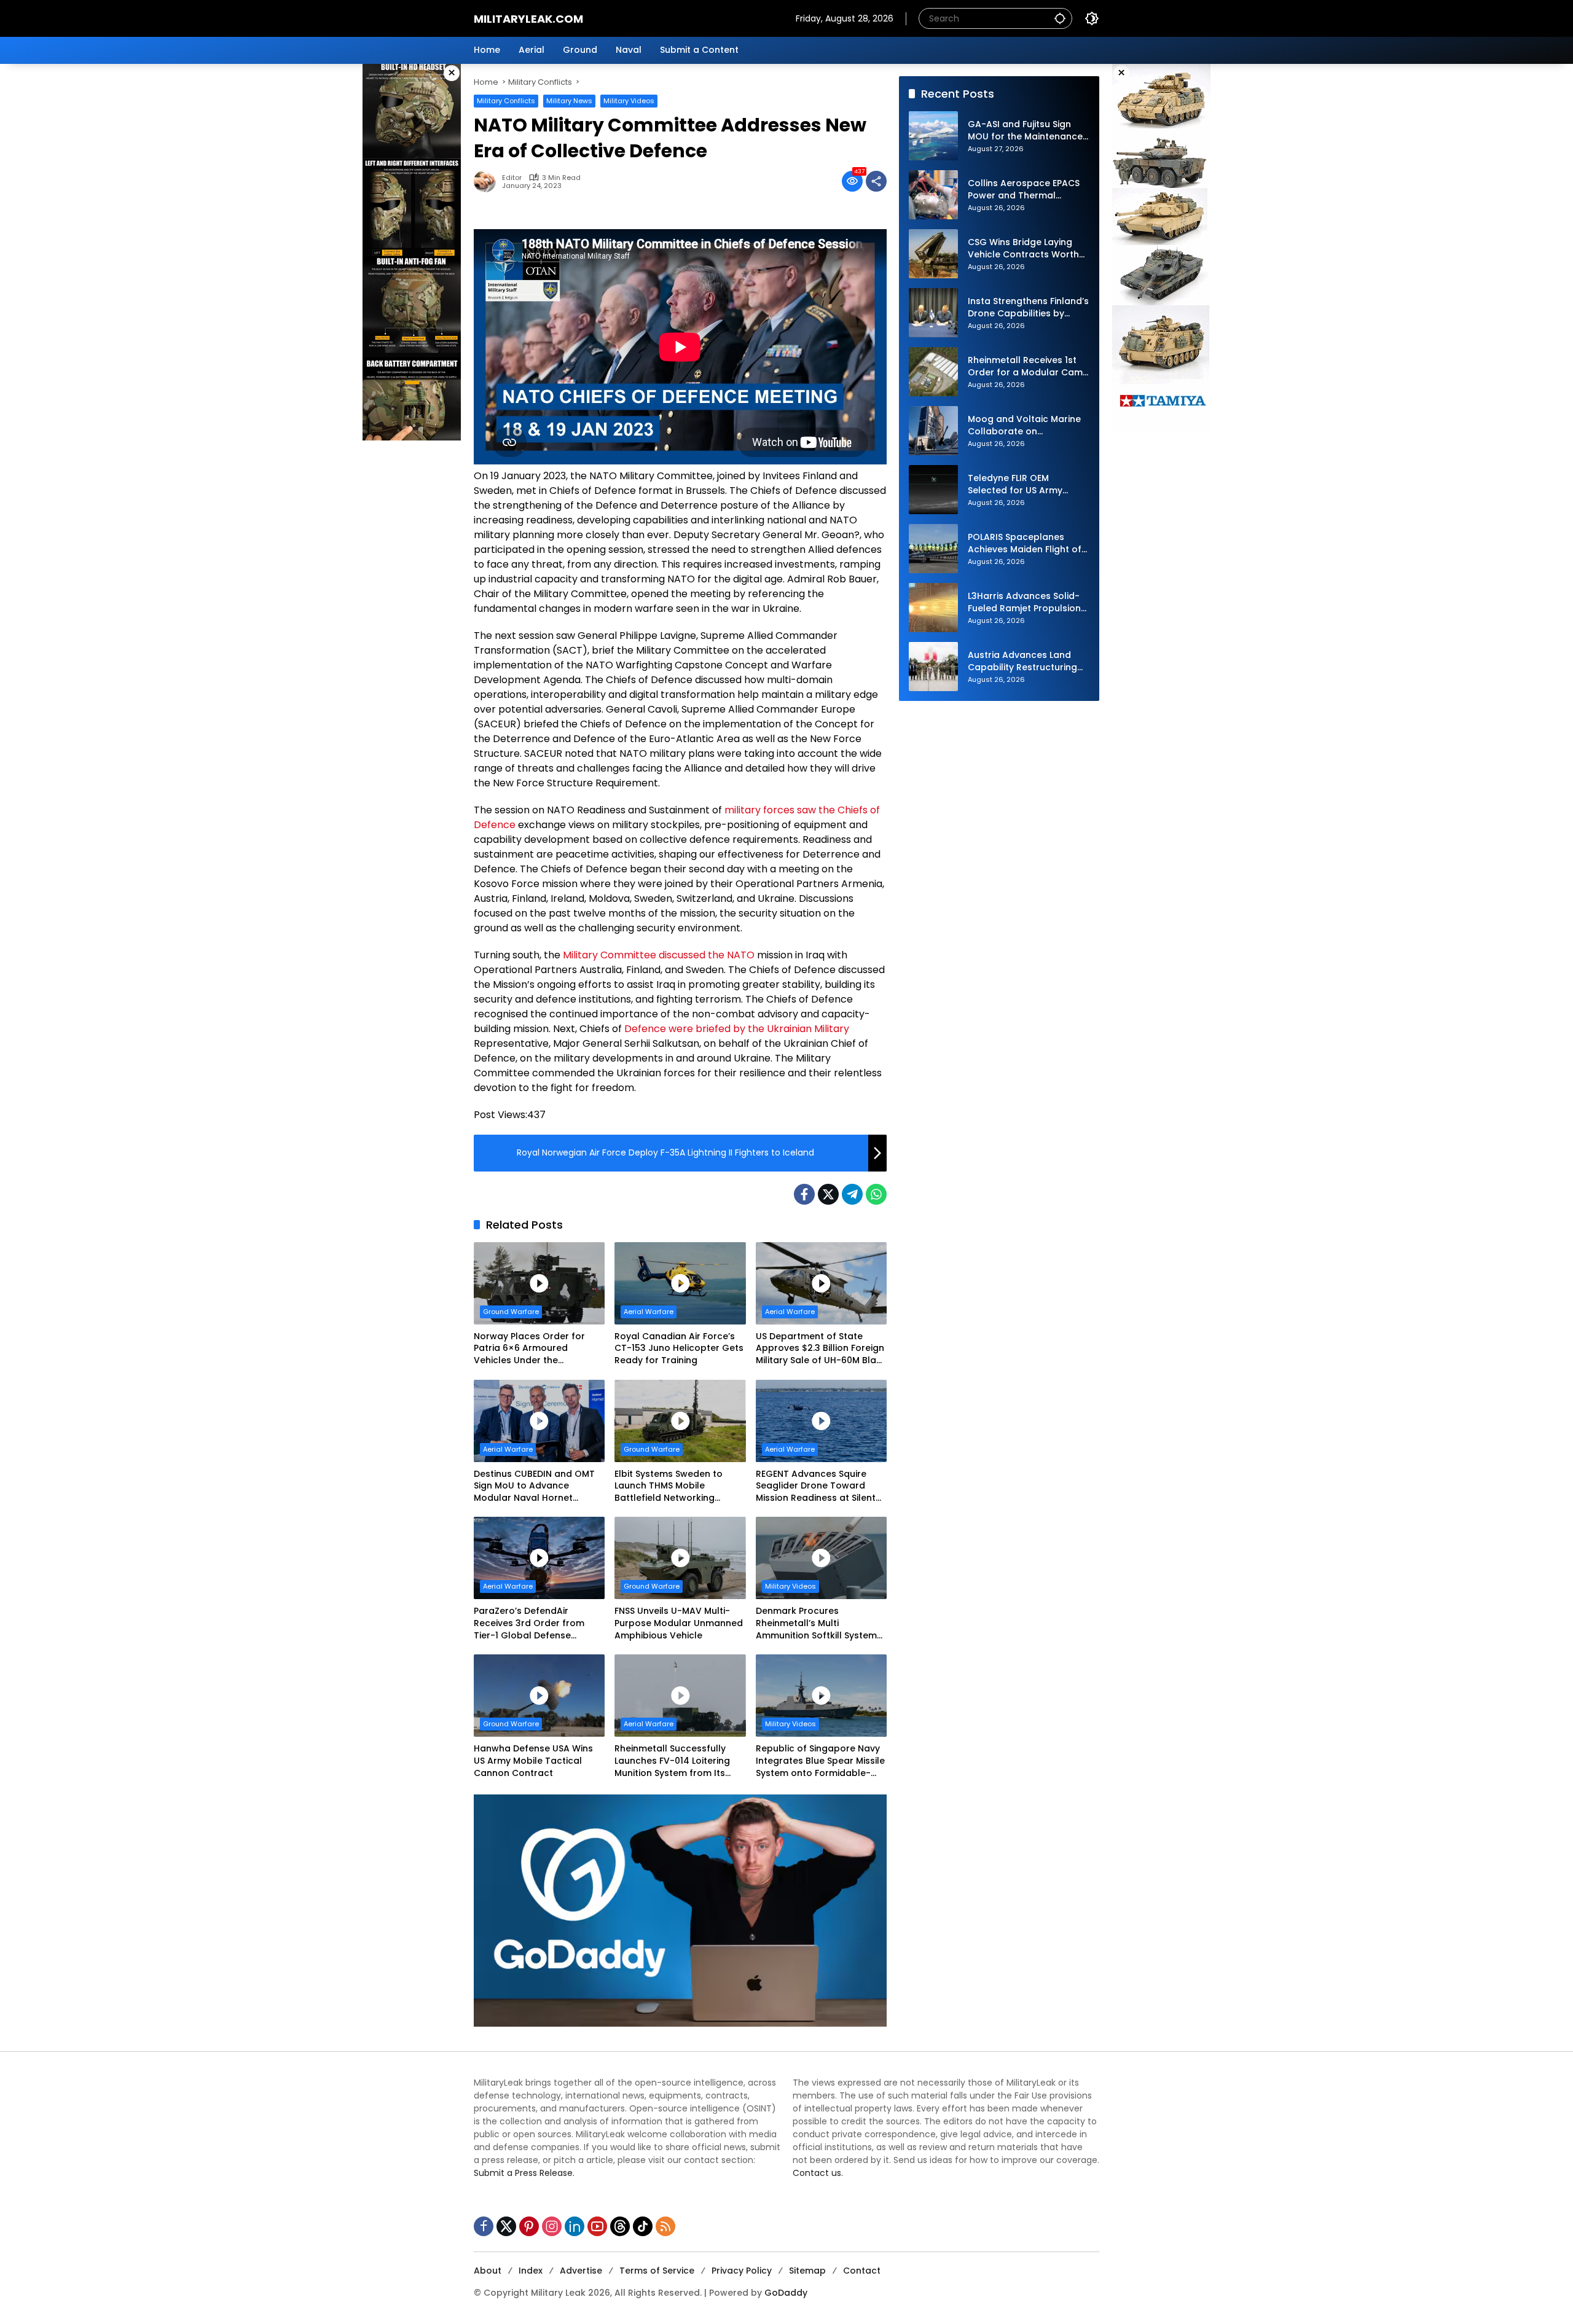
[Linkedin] (575, 2226)
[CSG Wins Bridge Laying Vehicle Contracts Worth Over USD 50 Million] (933, 254)
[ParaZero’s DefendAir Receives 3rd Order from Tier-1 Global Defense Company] (539, 1558)
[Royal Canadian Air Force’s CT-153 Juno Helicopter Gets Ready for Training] (680, 1283)
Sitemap (807, 2271)
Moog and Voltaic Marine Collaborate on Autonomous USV (1024, 426)
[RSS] (665, 2226)
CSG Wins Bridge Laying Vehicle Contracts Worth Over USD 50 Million (1023, 249)
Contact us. (818, 2173)
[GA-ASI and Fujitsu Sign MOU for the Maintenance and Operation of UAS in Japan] (933, 136)
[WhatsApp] (876, 1194)
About (488, 2271)
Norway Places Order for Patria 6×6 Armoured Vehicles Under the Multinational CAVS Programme (529, 1349)
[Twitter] (828, 1194)
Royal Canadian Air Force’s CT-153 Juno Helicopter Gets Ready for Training (679, 1348)
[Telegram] (852, 1194)
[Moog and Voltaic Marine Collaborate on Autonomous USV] (933, 431)
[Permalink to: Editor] (488, 181)
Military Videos (629, 101)
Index (531, 2271)
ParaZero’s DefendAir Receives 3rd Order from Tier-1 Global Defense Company (529, 1623)
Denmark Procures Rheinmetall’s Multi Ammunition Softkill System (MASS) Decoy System (816, 1623)
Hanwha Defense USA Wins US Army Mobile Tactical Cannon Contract (533, 1761)
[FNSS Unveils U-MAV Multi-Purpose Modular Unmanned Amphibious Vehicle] (680, 1558)
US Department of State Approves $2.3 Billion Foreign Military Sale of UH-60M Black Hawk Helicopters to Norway (821, 1349)
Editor (512, 178)
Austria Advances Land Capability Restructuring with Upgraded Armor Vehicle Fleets (1022, 662)
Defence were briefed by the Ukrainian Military (737, 1029)
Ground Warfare (511, 1312)
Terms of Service (657, 2271)
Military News (569, 101)
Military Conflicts (506, 101)
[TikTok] (643, 2226)
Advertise (581, 2271)
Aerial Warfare (649, 1312)
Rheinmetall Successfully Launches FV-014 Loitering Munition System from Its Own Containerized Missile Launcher (673, 1761)
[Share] (876, 181)
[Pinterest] (529, 2226)
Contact (862, 2271)
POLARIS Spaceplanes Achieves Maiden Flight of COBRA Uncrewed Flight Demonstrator (1025, 544)
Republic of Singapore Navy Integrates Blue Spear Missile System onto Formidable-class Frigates (820, 1761)
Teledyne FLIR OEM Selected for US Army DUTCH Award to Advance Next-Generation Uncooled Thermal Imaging (1029, 485)
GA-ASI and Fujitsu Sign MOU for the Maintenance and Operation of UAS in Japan (1025, 131)
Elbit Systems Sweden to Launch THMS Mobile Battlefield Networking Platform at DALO (669, 1486)
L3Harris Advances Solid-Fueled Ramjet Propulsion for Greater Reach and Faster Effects (1024, 603)
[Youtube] (597, 2226)
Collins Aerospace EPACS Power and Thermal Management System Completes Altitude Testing (1024, 190)
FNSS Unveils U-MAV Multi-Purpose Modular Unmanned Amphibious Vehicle (679, 1623)
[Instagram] (552, 2226)
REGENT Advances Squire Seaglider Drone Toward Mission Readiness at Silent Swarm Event (816, 1486)
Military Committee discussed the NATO (659, 955)
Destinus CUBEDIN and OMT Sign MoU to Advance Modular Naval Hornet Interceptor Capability (534, 1486)
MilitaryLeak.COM (528, 19)
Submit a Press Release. (524, 2173)
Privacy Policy (742, 2271)
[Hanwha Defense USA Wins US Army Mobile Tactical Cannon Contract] (539, 1696)
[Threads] (620, 2226)
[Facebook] (804, 1194)
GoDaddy (786, 2293)
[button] (1060, 18)
